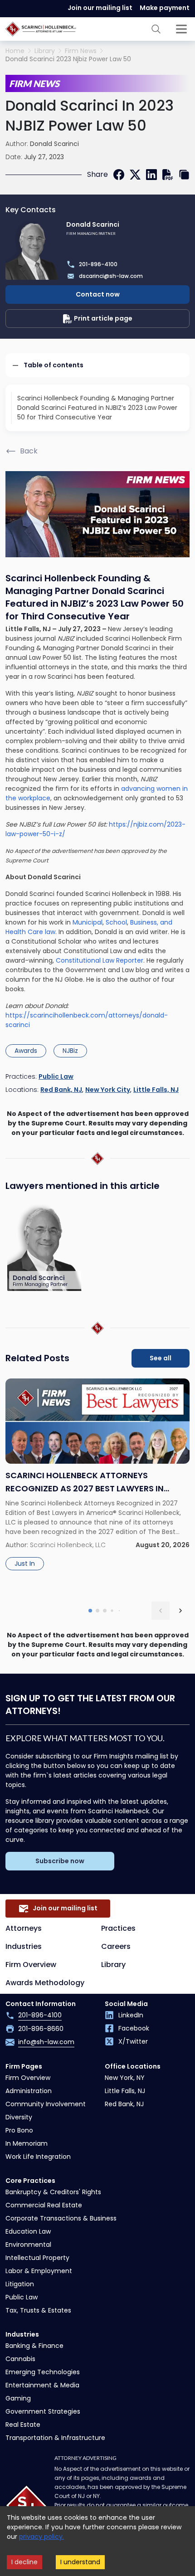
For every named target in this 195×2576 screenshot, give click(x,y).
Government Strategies (43, 2411)
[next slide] (180, 1611)
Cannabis (20, 2359)
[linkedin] (151, 175)
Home (15, 51)
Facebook (134, 2028)
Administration (29, 2091)
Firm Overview (31, 1965)
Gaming (18, 2398)
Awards (26, 1051)
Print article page (103, 318)
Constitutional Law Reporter (100, 960)
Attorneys (24, 1928)
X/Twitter (133, 2041)
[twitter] (135, 175)
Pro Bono (19, 2130)
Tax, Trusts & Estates (38, 2310)
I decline (24, 2562)
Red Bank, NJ (61, 1090)
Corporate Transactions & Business (61, 2218)
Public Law (56, 1076)
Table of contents (54, 365)
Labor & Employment (39, 2271)
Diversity (19, 2117)
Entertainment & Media (42, 2385)
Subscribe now (60, 1861)
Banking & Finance (34, 2346)
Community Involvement (46, 2104)
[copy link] (184, 175)
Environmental (28, 2245)
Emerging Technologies (43, 2372)
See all (161, 1358)
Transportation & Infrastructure (55, 2438)
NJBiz (70, 1051)
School (115, 922)
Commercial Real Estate (44, 2205)
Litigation (20, 2284)
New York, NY (125, 2078)
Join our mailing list (100, 8)
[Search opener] (156, 29)
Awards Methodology (45, 1983)
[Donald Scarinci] (45, 1247)
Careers (116, 1946)
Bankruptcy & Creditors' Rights (53, 2192)
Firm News (81, 51)
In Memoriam (27, 2143)
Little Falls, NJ (156, 1090)
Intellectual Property (37, 2258)
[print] (168, 175)
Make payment (165, 8)
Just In (25, 1563)
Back (29, 451)
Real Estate (23, 2425)
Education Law (28, 2231)
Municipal (88, 922)
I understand (80, 2562)
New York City (108, 1090)
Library (45, 51)
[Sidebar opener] (181, 29)
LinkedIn (131, 2015)
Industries (24, 1946)
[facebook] (119, 175)
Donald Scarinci (54, 144)
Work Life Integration (38, 2157)
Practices (118, 1928)
